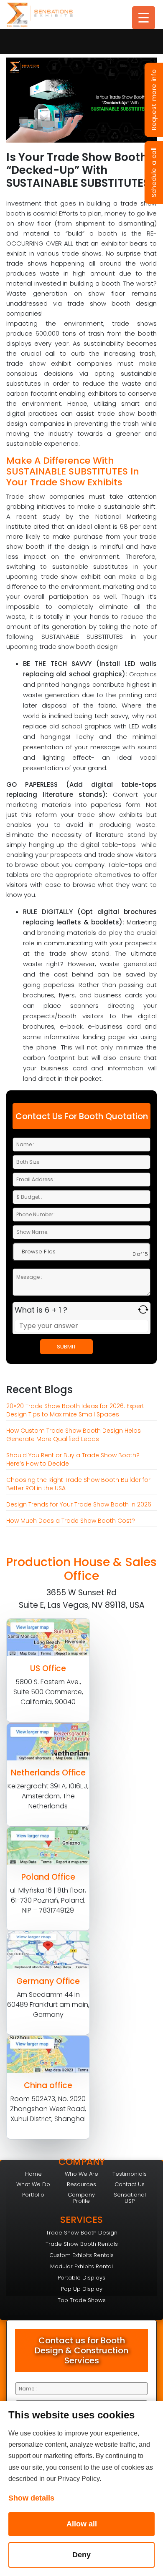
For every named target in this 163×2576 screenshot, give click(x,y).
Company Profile (81, 2198)
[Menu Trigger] (144, 18)
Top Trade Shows (82, 2300)
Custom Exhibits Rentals (81, 2255)
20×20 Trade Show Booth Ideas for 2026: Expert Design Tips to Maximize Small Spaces (75, 1410)
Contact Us (130, 2184)
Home (33, 2174)
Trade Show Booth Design (82, 2233)
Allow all (82, 2524)
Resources (81, 2184)
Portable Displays (81, 2278)
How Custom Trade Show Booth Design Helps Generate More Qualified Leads (74, 1435)
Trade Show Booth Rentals (82, 2244)
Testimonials (130, 2174)
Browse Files (39, 1252)
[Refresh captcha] (143, 1309)
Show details (31, 2498)
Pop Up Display (82, 2289)
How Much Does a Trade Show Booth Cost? (71, 1521)
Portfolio (33, 2195)
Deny (81, 2555)
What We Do (33, 2184)
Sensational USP (130, 2198)
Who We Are (81, 2174)
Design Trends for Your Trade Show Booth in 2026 (79, 1504)
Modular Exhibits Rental (81, 2266)
